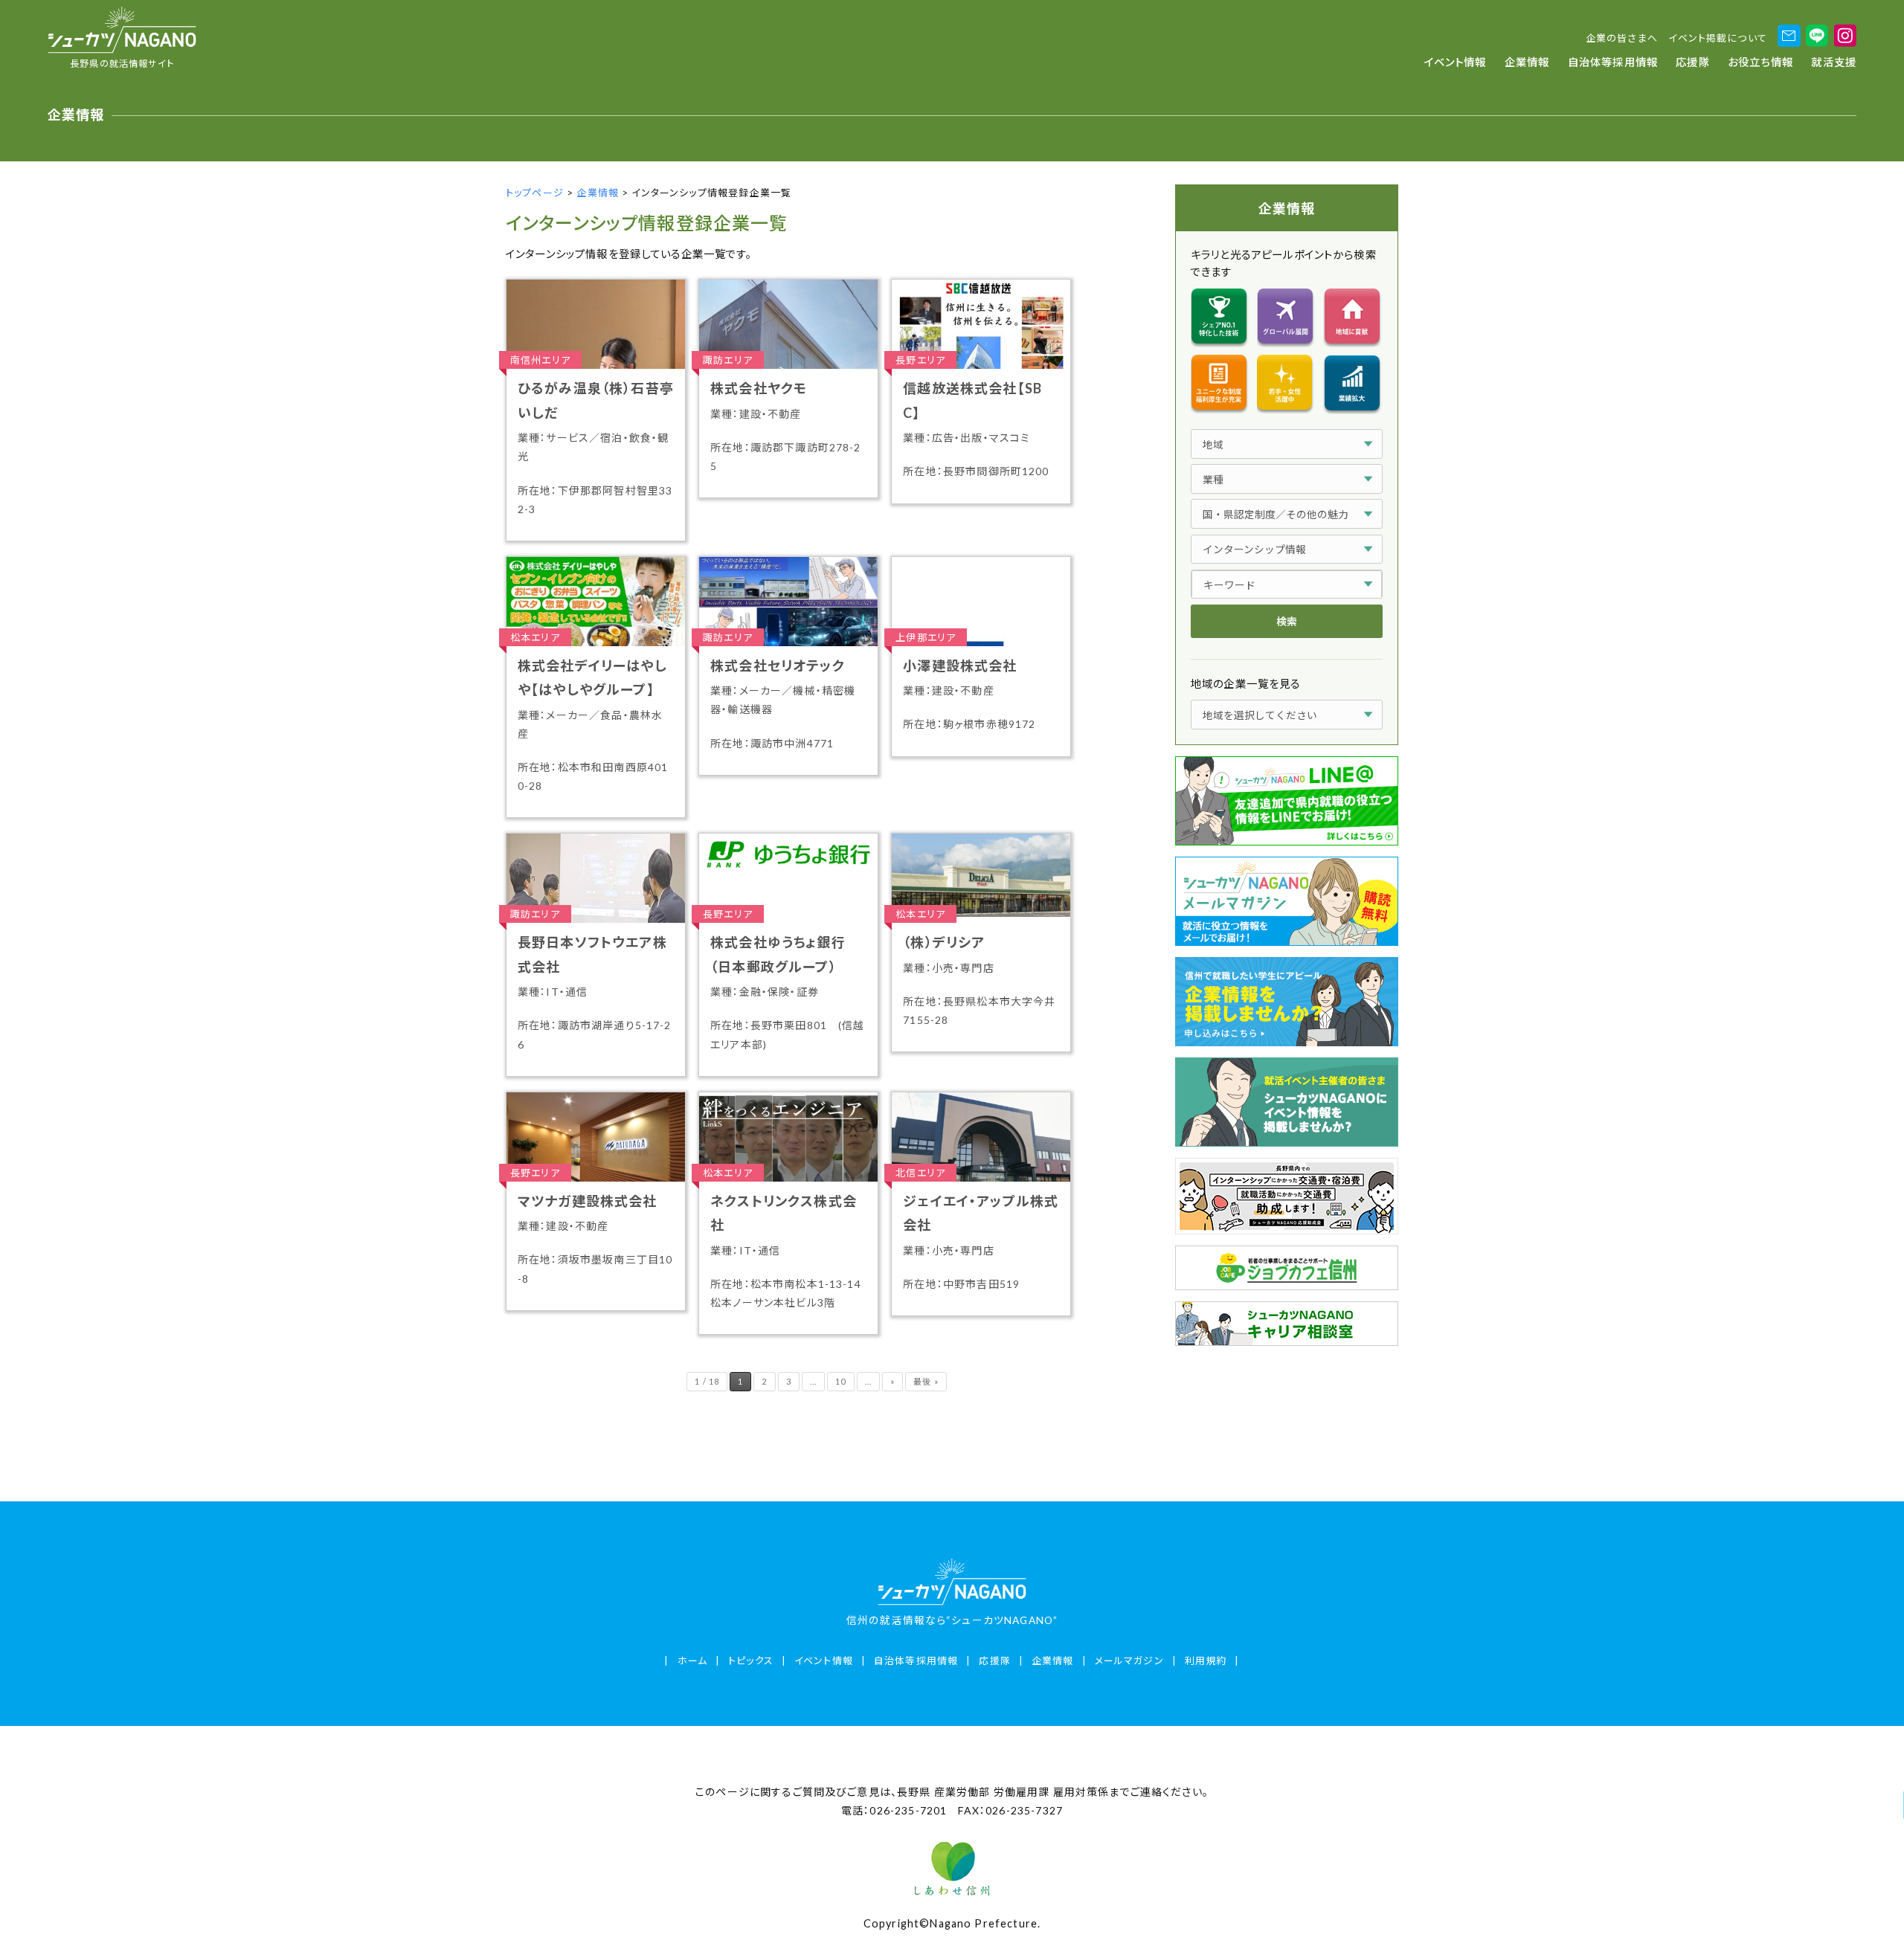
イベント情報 (1456, 62)
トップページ (535, 193)
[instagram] (1845, 36)
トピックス (751, 1661)
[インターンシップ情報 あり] (1287, 550)
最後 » (926, 1381)
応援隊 (1692, 62)
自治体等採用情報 (1613, 62)
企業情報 (1527, 62)
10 (840, 1381)
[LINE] (1817, 36)
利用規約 (1206, 1661)
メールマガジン (1129, 1661)
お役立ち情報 (1760, 62)
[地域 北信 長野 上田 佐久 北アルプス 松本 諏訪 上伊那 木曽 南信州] (1287, 444)
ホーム (692, 1661)
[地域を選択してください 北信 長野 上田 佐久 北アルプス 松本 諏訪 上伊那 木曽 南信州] (1287, 715)
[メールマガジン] (1789, 36)
